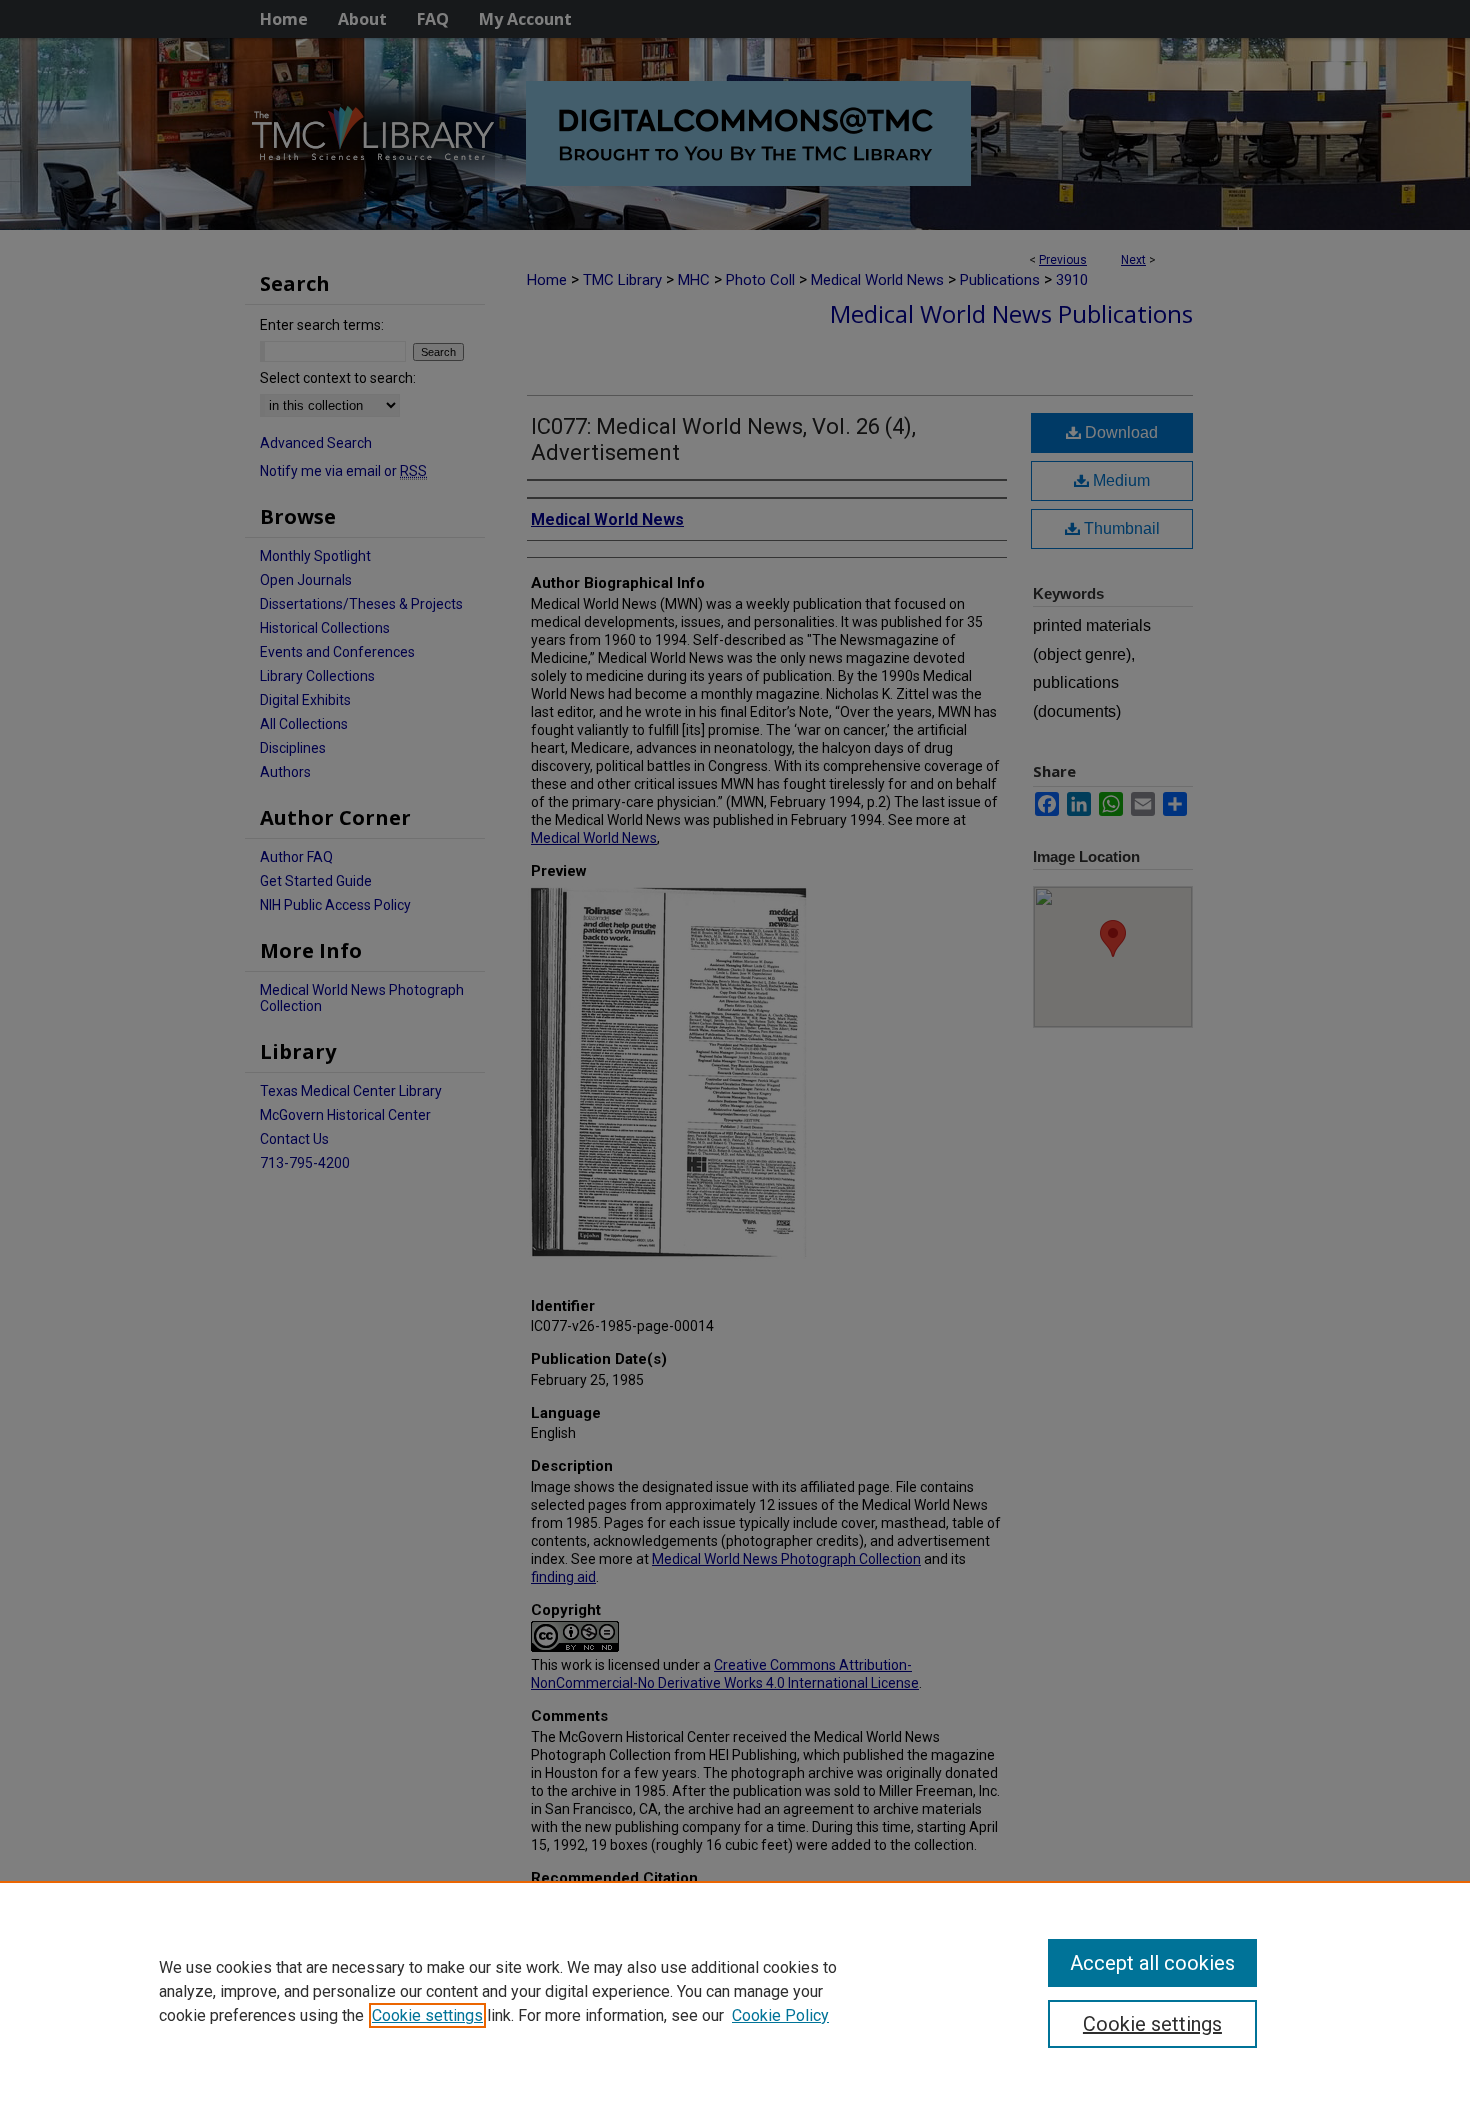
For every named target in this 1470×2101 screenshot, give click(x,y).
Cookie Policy (780, 2015)
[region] (735, 1991)
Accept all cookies (1152, 1963)
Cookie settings (427, 2015)
